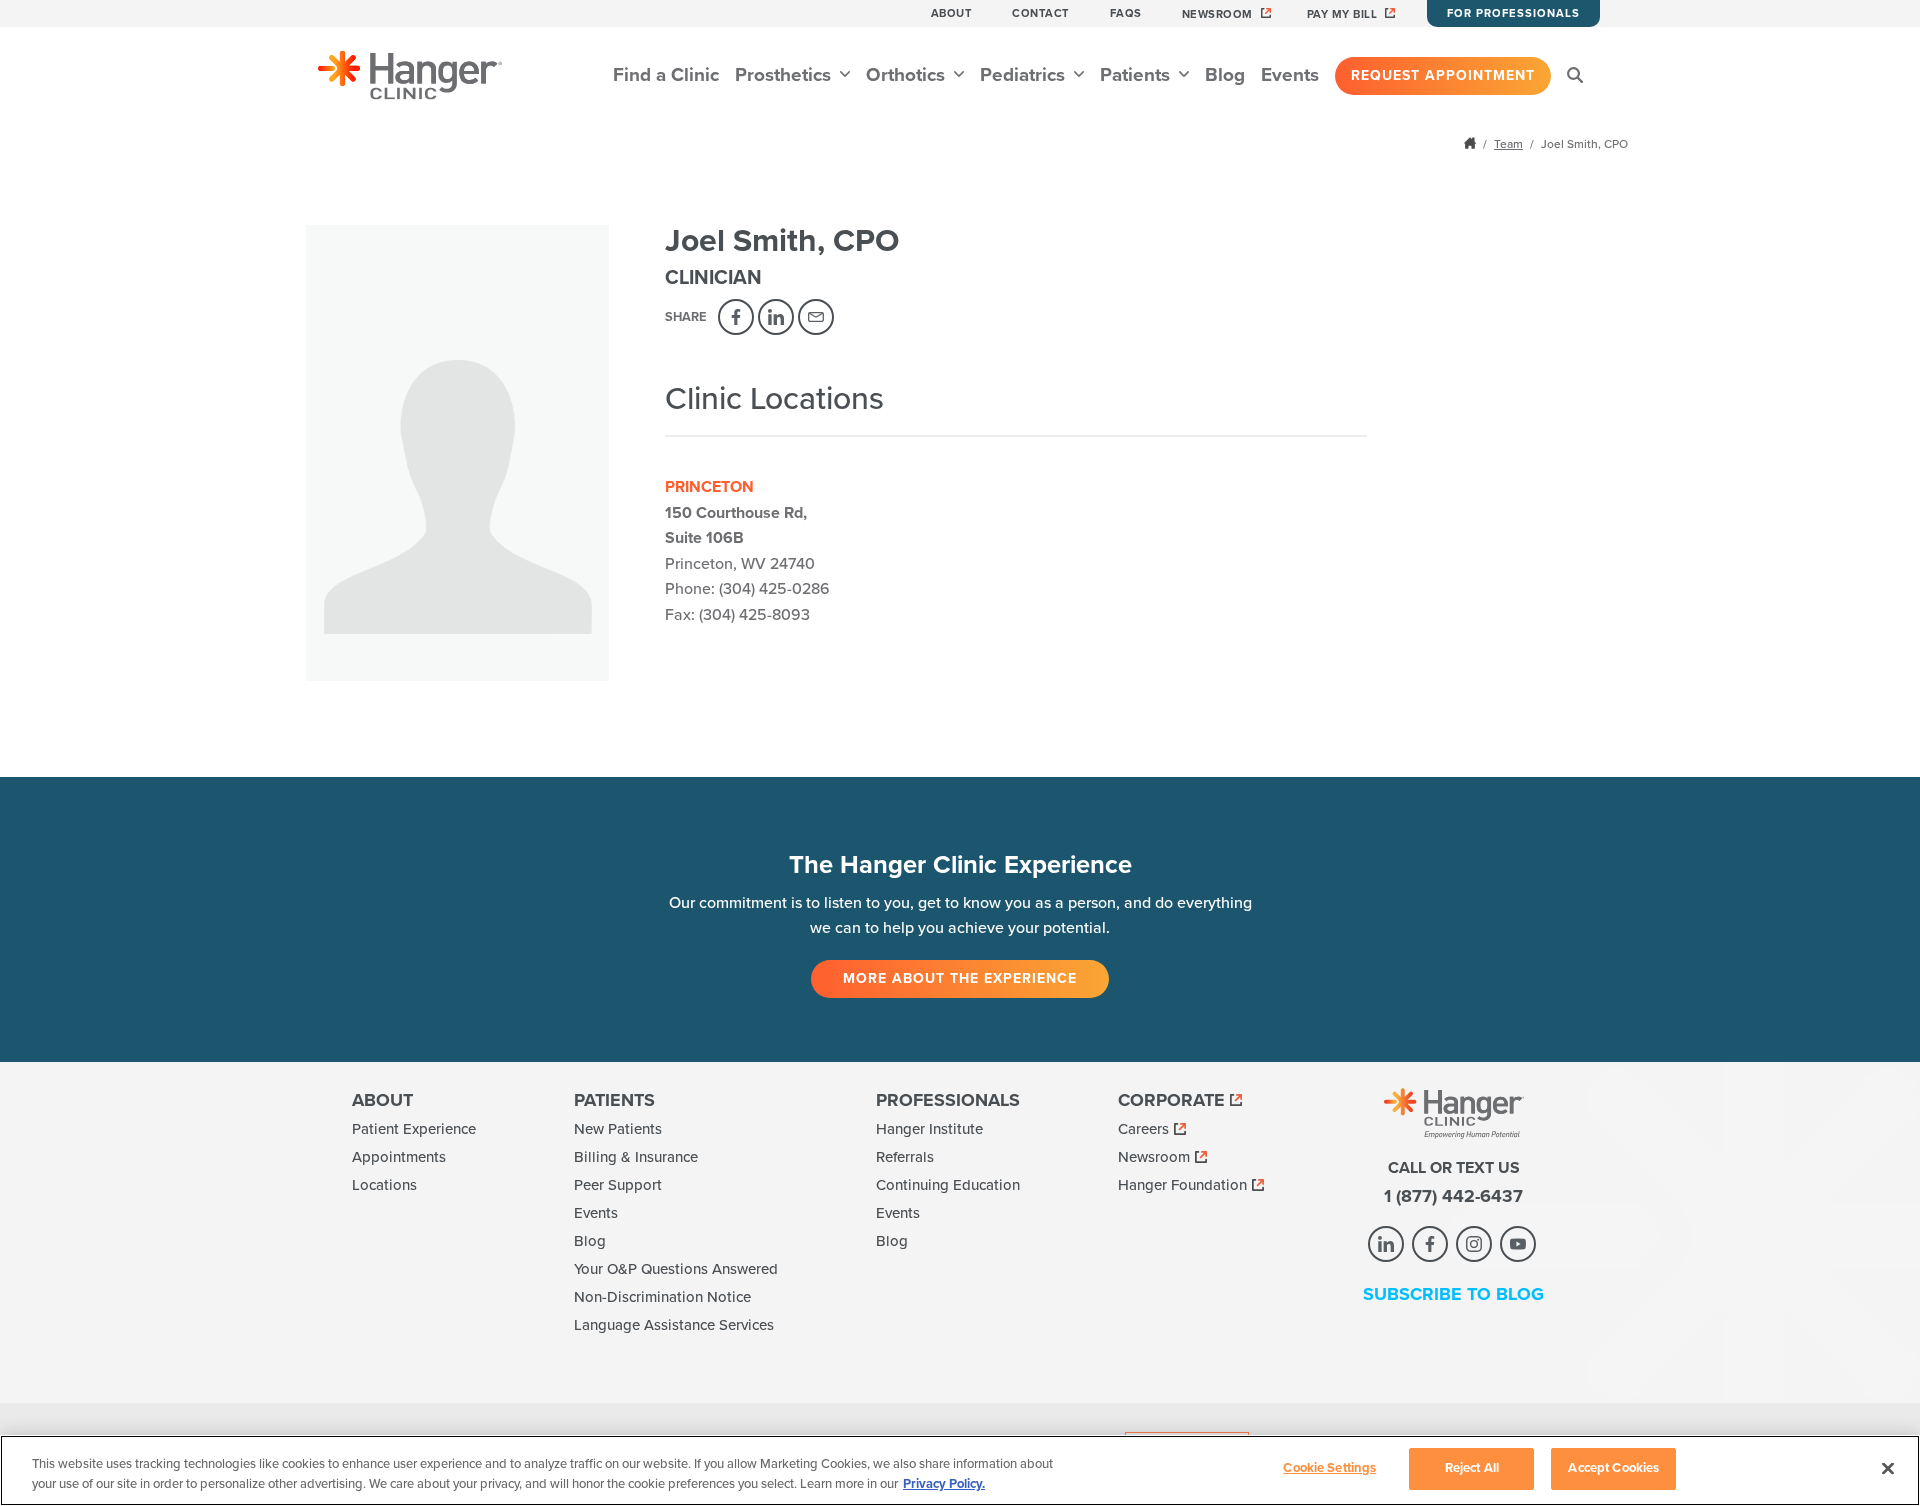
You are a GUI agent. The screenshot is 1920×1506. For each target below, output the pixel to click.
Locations (384, 1185)
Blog (1225, 75)
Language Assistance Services (674, 1325)
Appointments (399, 1157)
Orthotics (908, 75)
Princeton (709, 487)
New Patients (618, 1129)
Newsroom (1217, 14)
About (952, 13)
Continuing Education (948, 1185)
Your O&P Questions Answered (676, 1269)
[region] (960, 1470)
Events (1290, 75)
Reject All (1472, 1468)
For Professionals (1513, 13)
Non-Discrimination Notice (662, 1297)
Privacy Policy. (944, 1484)
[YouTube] (1518, 1244)
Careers (1143, 1129)
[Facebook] (736, 317)
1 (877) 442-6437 (1453, 1196)
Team (1508, 144)
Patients (1137, 75)
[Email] (816, 317)
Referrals (905, 1157)
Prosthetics (785, 75)
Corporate (1171, 1100)
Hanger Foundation (1182, 1185)
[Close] (1888, 1468)
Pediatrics (1025, 75)
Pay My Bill (1342, 14)
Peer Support (618, 1185)
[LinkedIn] (776, 317)
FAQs (1126, 13)
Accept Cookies (1613, 1468)
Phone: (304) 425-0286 (747, 589)
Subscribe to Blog (1453, 1294)
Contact (1041, 13)
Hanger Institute (929, 1129)
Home (1472, 143)
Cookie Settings (1329, 1468)
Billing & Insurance (636, 1157)
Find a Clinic (666, 75)
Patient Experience (414, 1129)
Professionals (948, 1100)
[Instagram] (1474, 1244)
